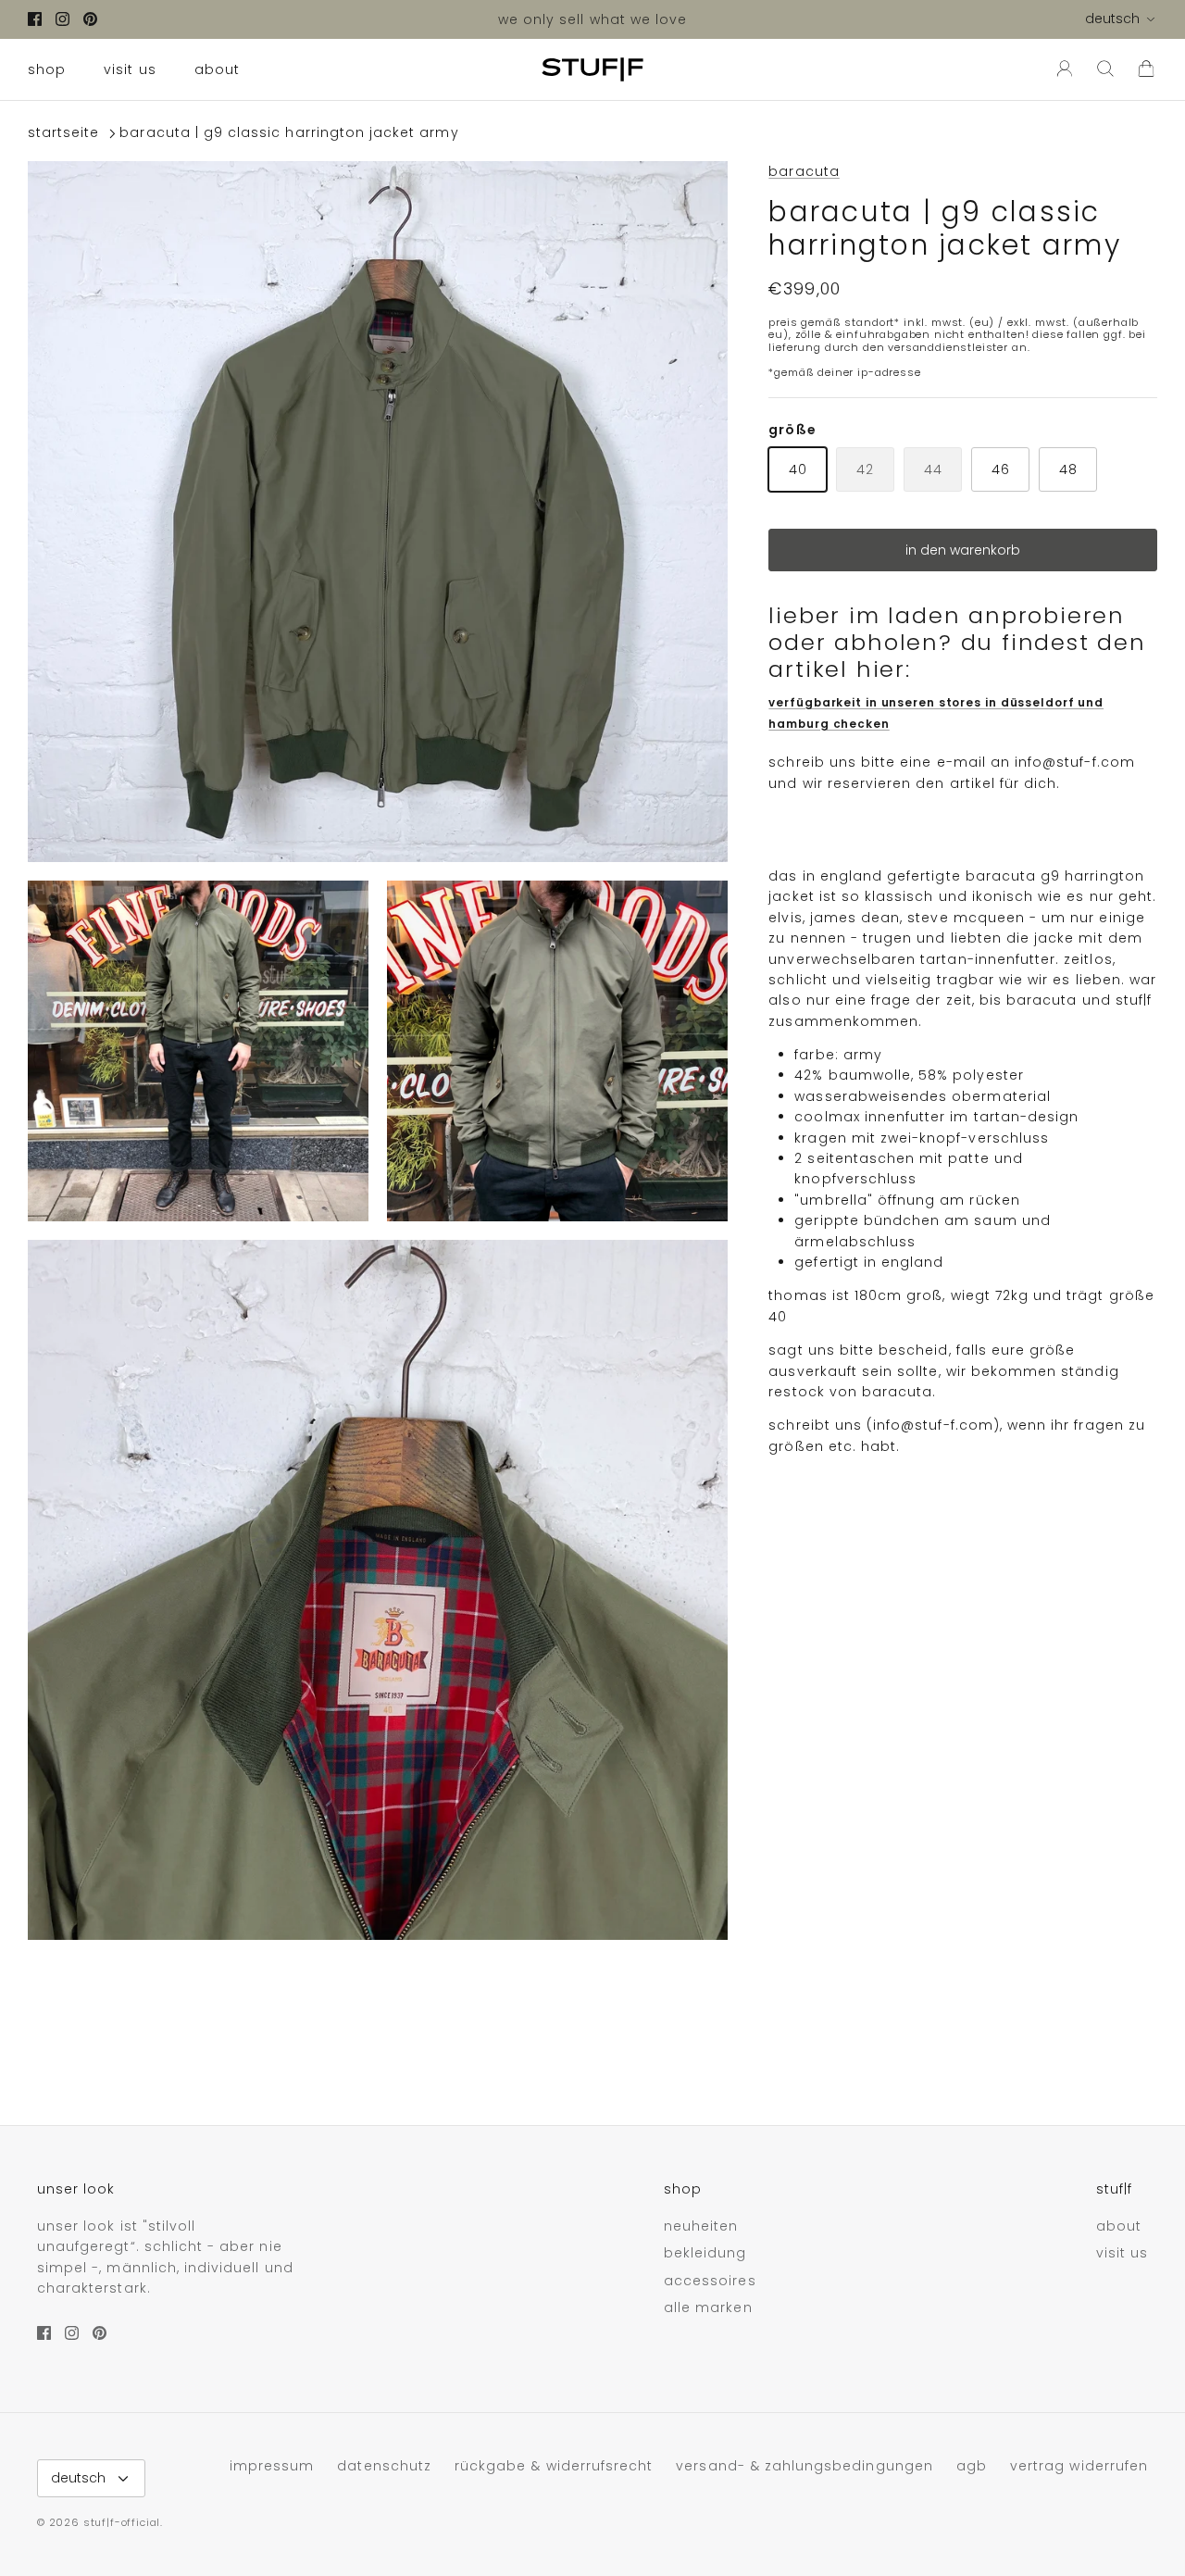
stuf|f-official (122, 2522)
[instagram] (62, 19)
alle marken (708, 2307)
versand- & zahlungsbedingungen (805, 2466)
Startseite (64, 133)
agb (972, 2466)
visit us (130, 69)
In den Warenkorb (963, 550)
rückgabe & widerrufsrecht (554, 2466)
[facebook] (35, 19)
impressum (272, 2466)
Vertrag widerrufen (1079, 2466)
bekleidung (705, 2253)
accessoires (710, 2281)
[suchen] (1105, 69)
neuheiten (701, 2226)
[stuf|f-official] (592, 69)
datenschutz (384, 2466)
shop (47, 69)
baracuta (804, 171)
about (217, 69)
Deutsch (1112, 19)
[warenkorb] (1146, 69)
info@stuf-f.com (1075, 762)
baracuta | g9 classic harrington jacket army (289, 133)
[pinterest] (90, 19)
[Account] (1061, 69)
